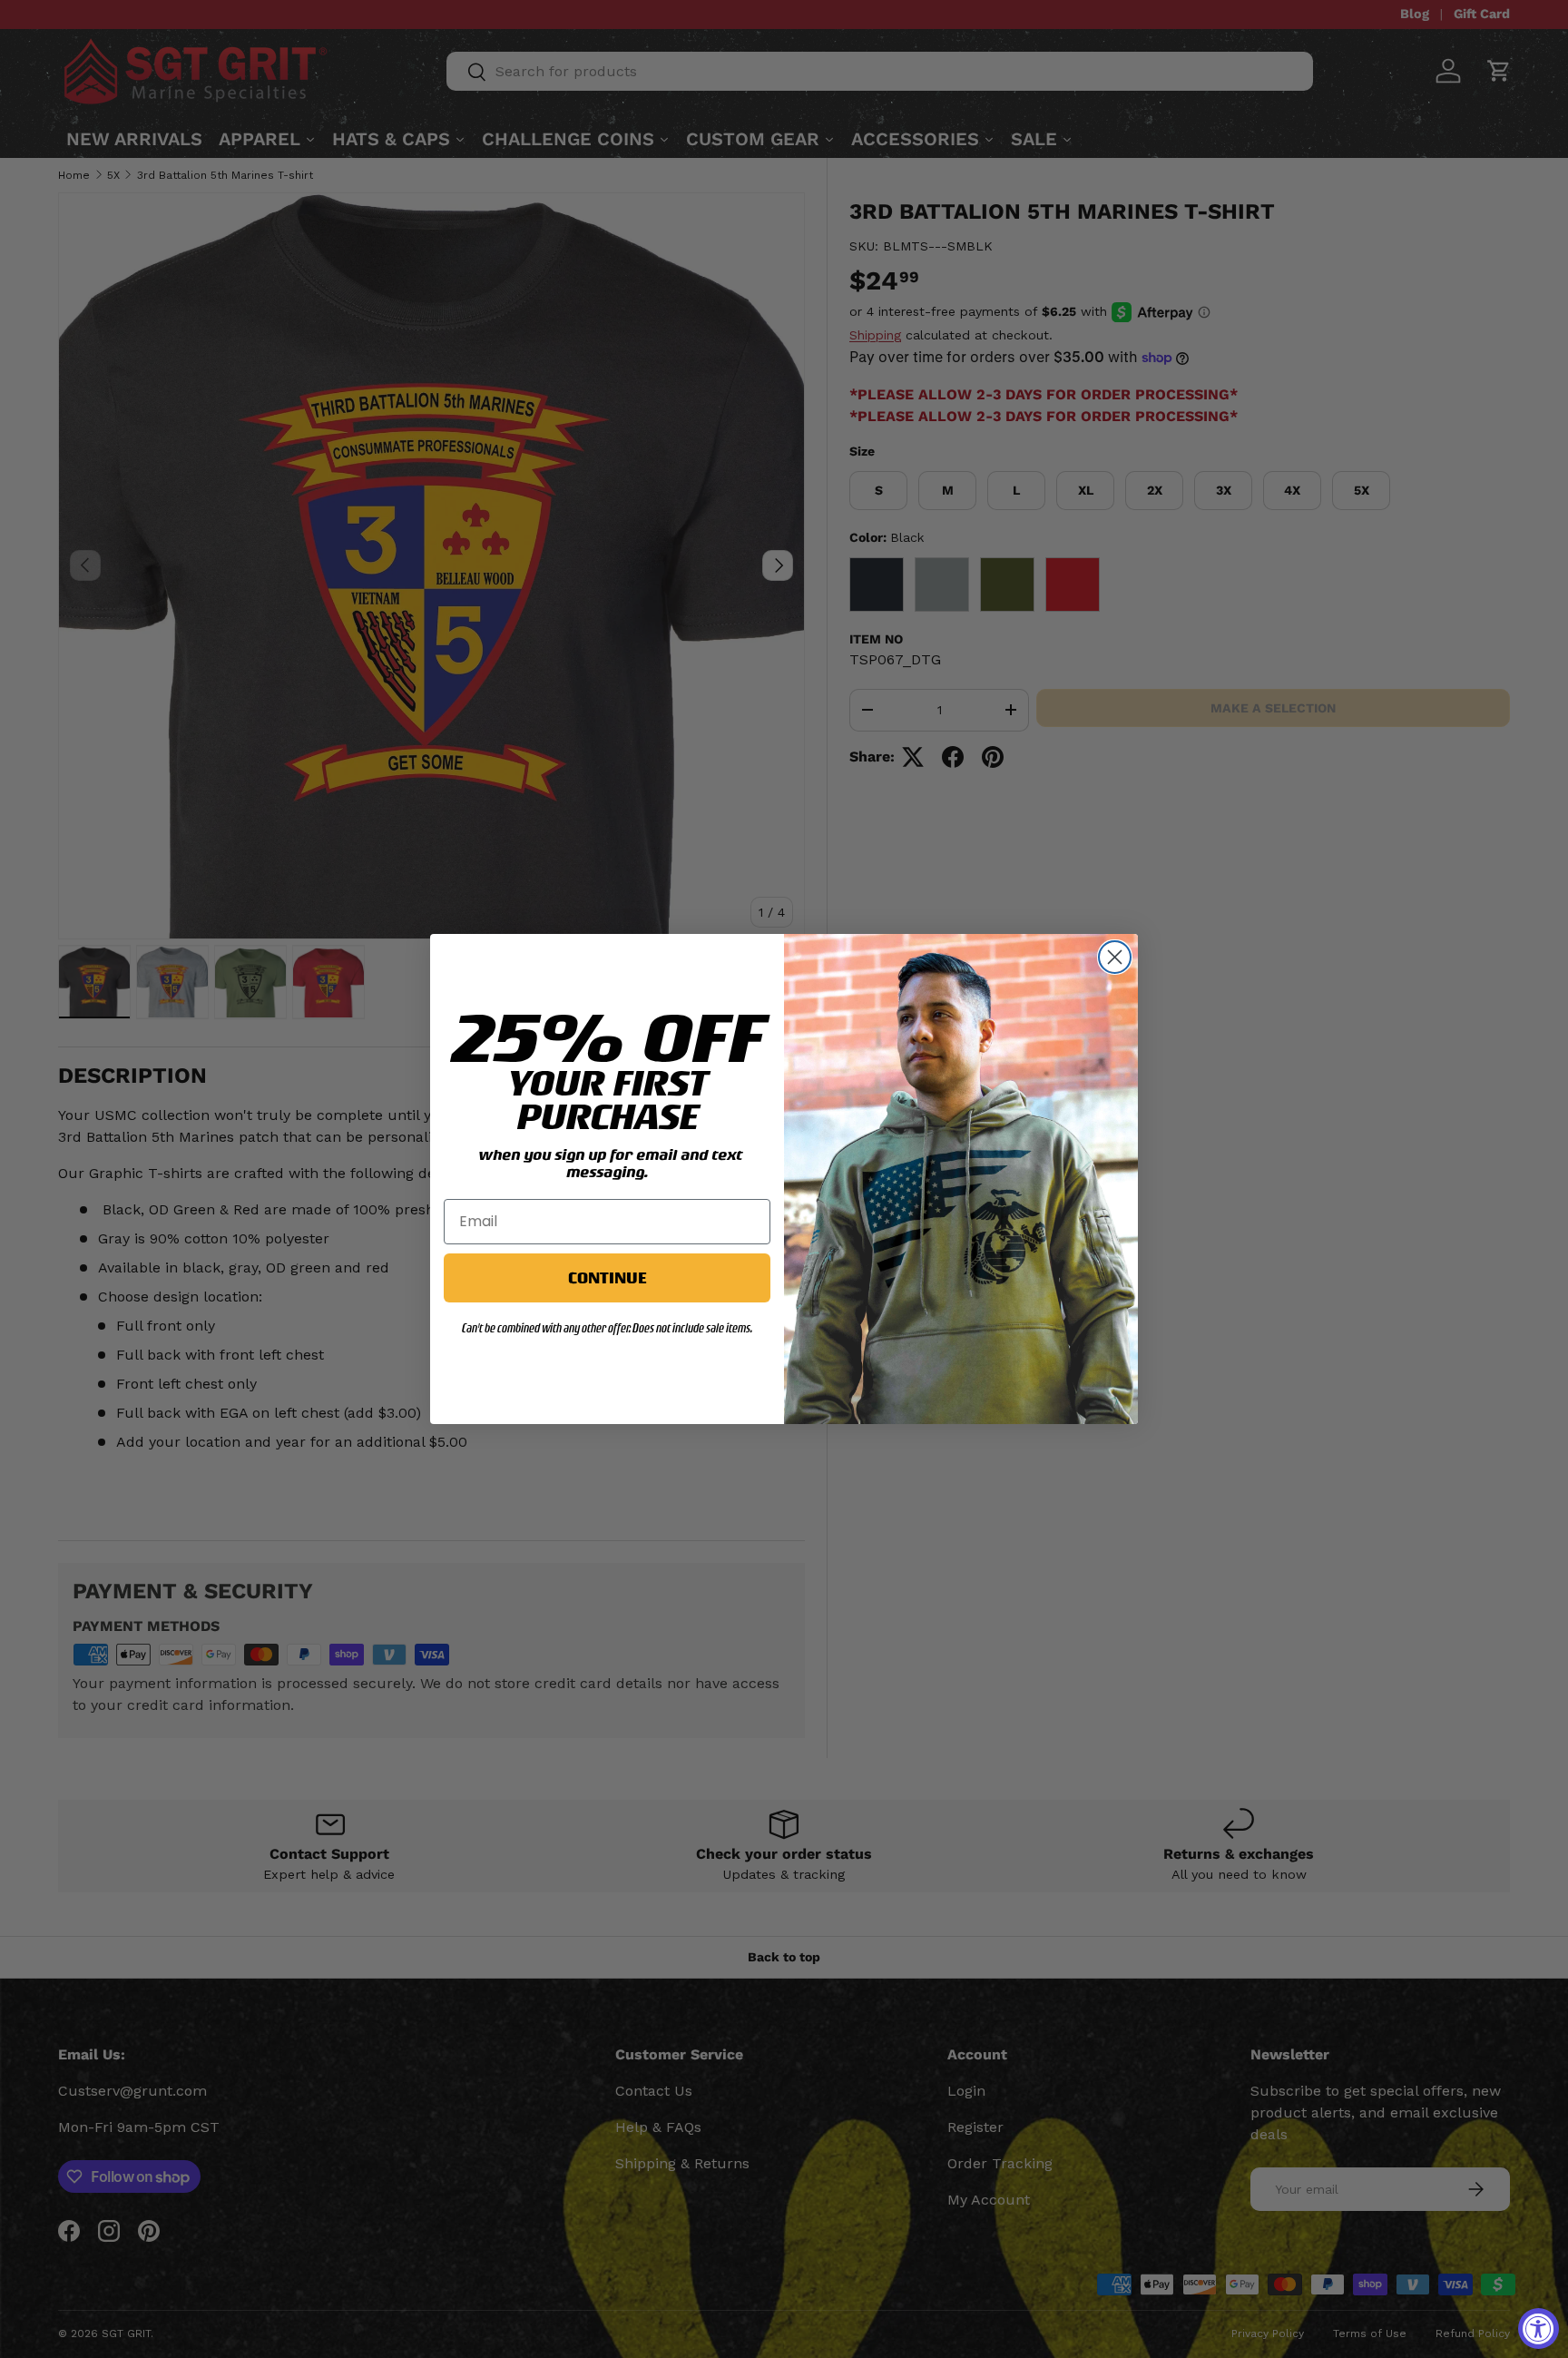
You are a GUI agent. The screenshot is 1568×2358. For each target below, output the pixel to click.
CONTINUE (607, 1277)
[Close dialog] (1115, 957)
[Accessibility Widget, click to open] (1539, 2329)
